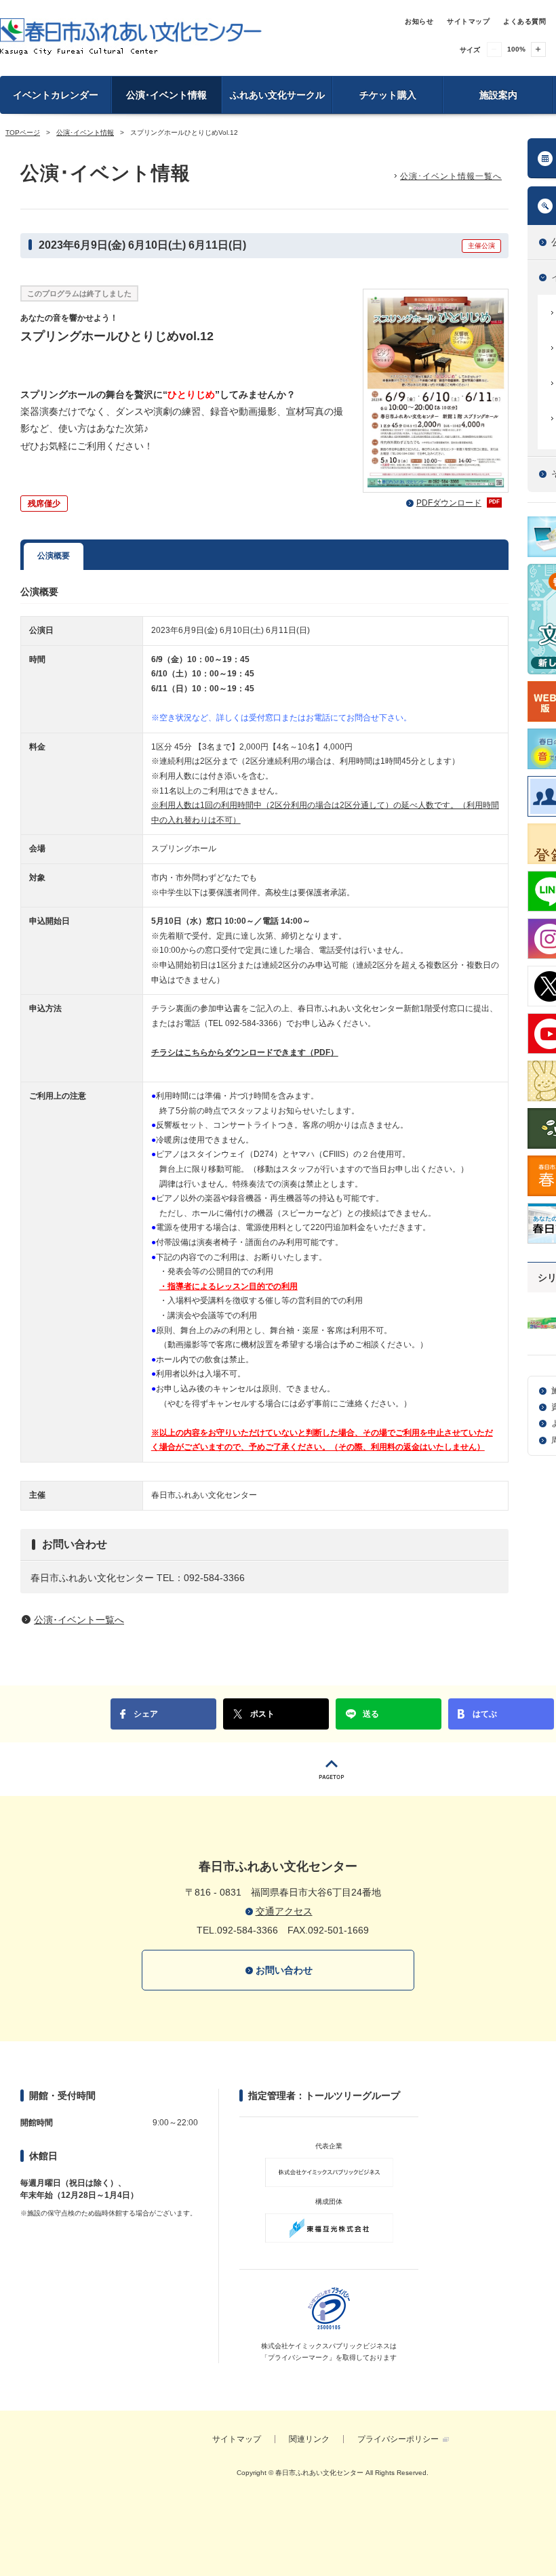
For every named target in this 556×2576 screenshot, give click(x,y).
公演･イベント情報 (166, 95)
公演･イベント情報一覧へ (451, 176)
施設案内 (498, 95)
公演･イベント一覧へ (79, 1620)
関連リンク (309, 2439)
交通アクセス (284, 1911)
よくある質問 (524, 21)
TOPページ (23, 132)
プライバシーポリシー (398, 2439)
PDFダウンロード (458, 503)
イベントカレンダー (56, 95)
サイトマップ (468, 21)
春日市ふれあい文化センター (131, 37)
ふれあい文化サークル (277, 95)
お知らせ (419, 21)
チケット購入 (388, 95)
